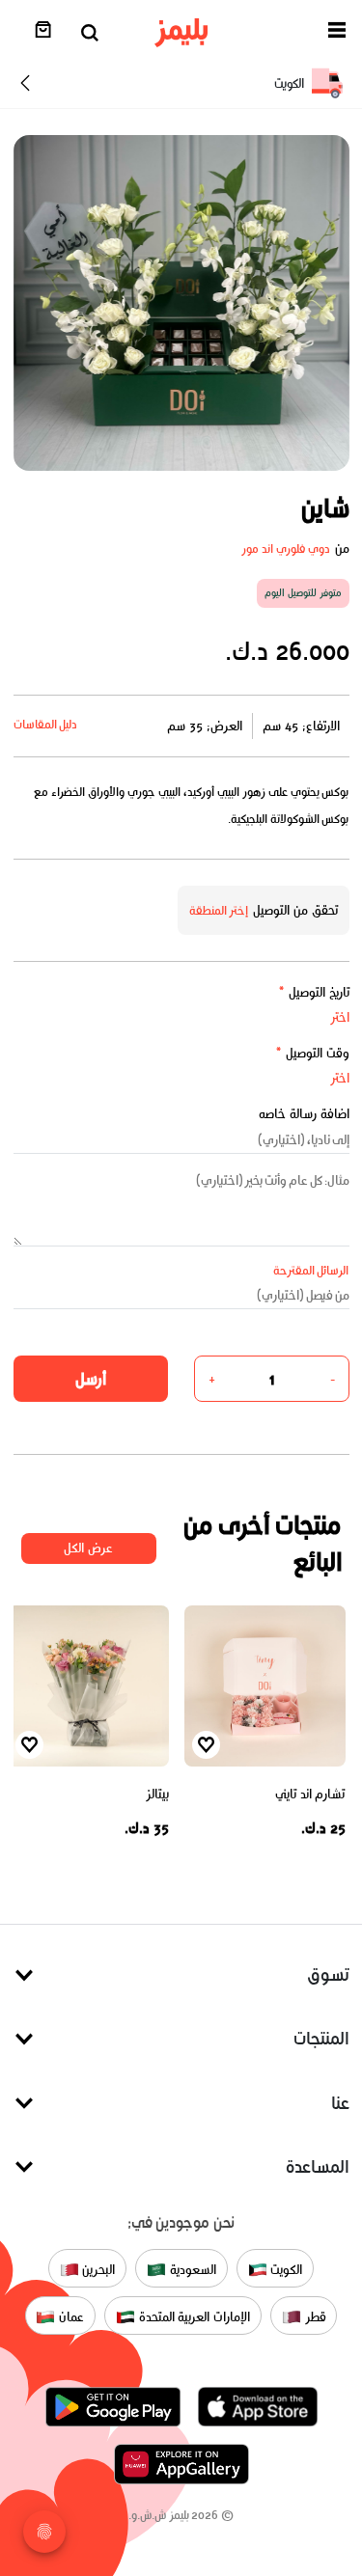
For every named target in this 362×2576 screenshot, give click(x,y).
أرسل (91, 1379)
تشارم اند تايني (310, 1794)
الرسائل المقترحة (311, 1270)
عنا (340, 2103)
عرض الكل (88, 1548)
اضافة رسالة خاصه (304, 1114)
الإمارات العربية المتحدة (193, 2317)
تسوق (328, 1974)
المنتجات (321, 2038)
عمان (70, 2317)
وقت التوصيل (312, 1053)
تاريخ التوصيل (314, 992)
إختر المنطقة (219, 910)
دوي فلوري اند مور (286, 548)
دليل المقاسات (46, 724)
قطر (314, 2317)
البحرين (97, 2270)
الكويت (285, 2270)
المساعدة (318, 2166)
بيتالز (157, 1794)
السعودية (191, 2270)
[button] (337, 33)
